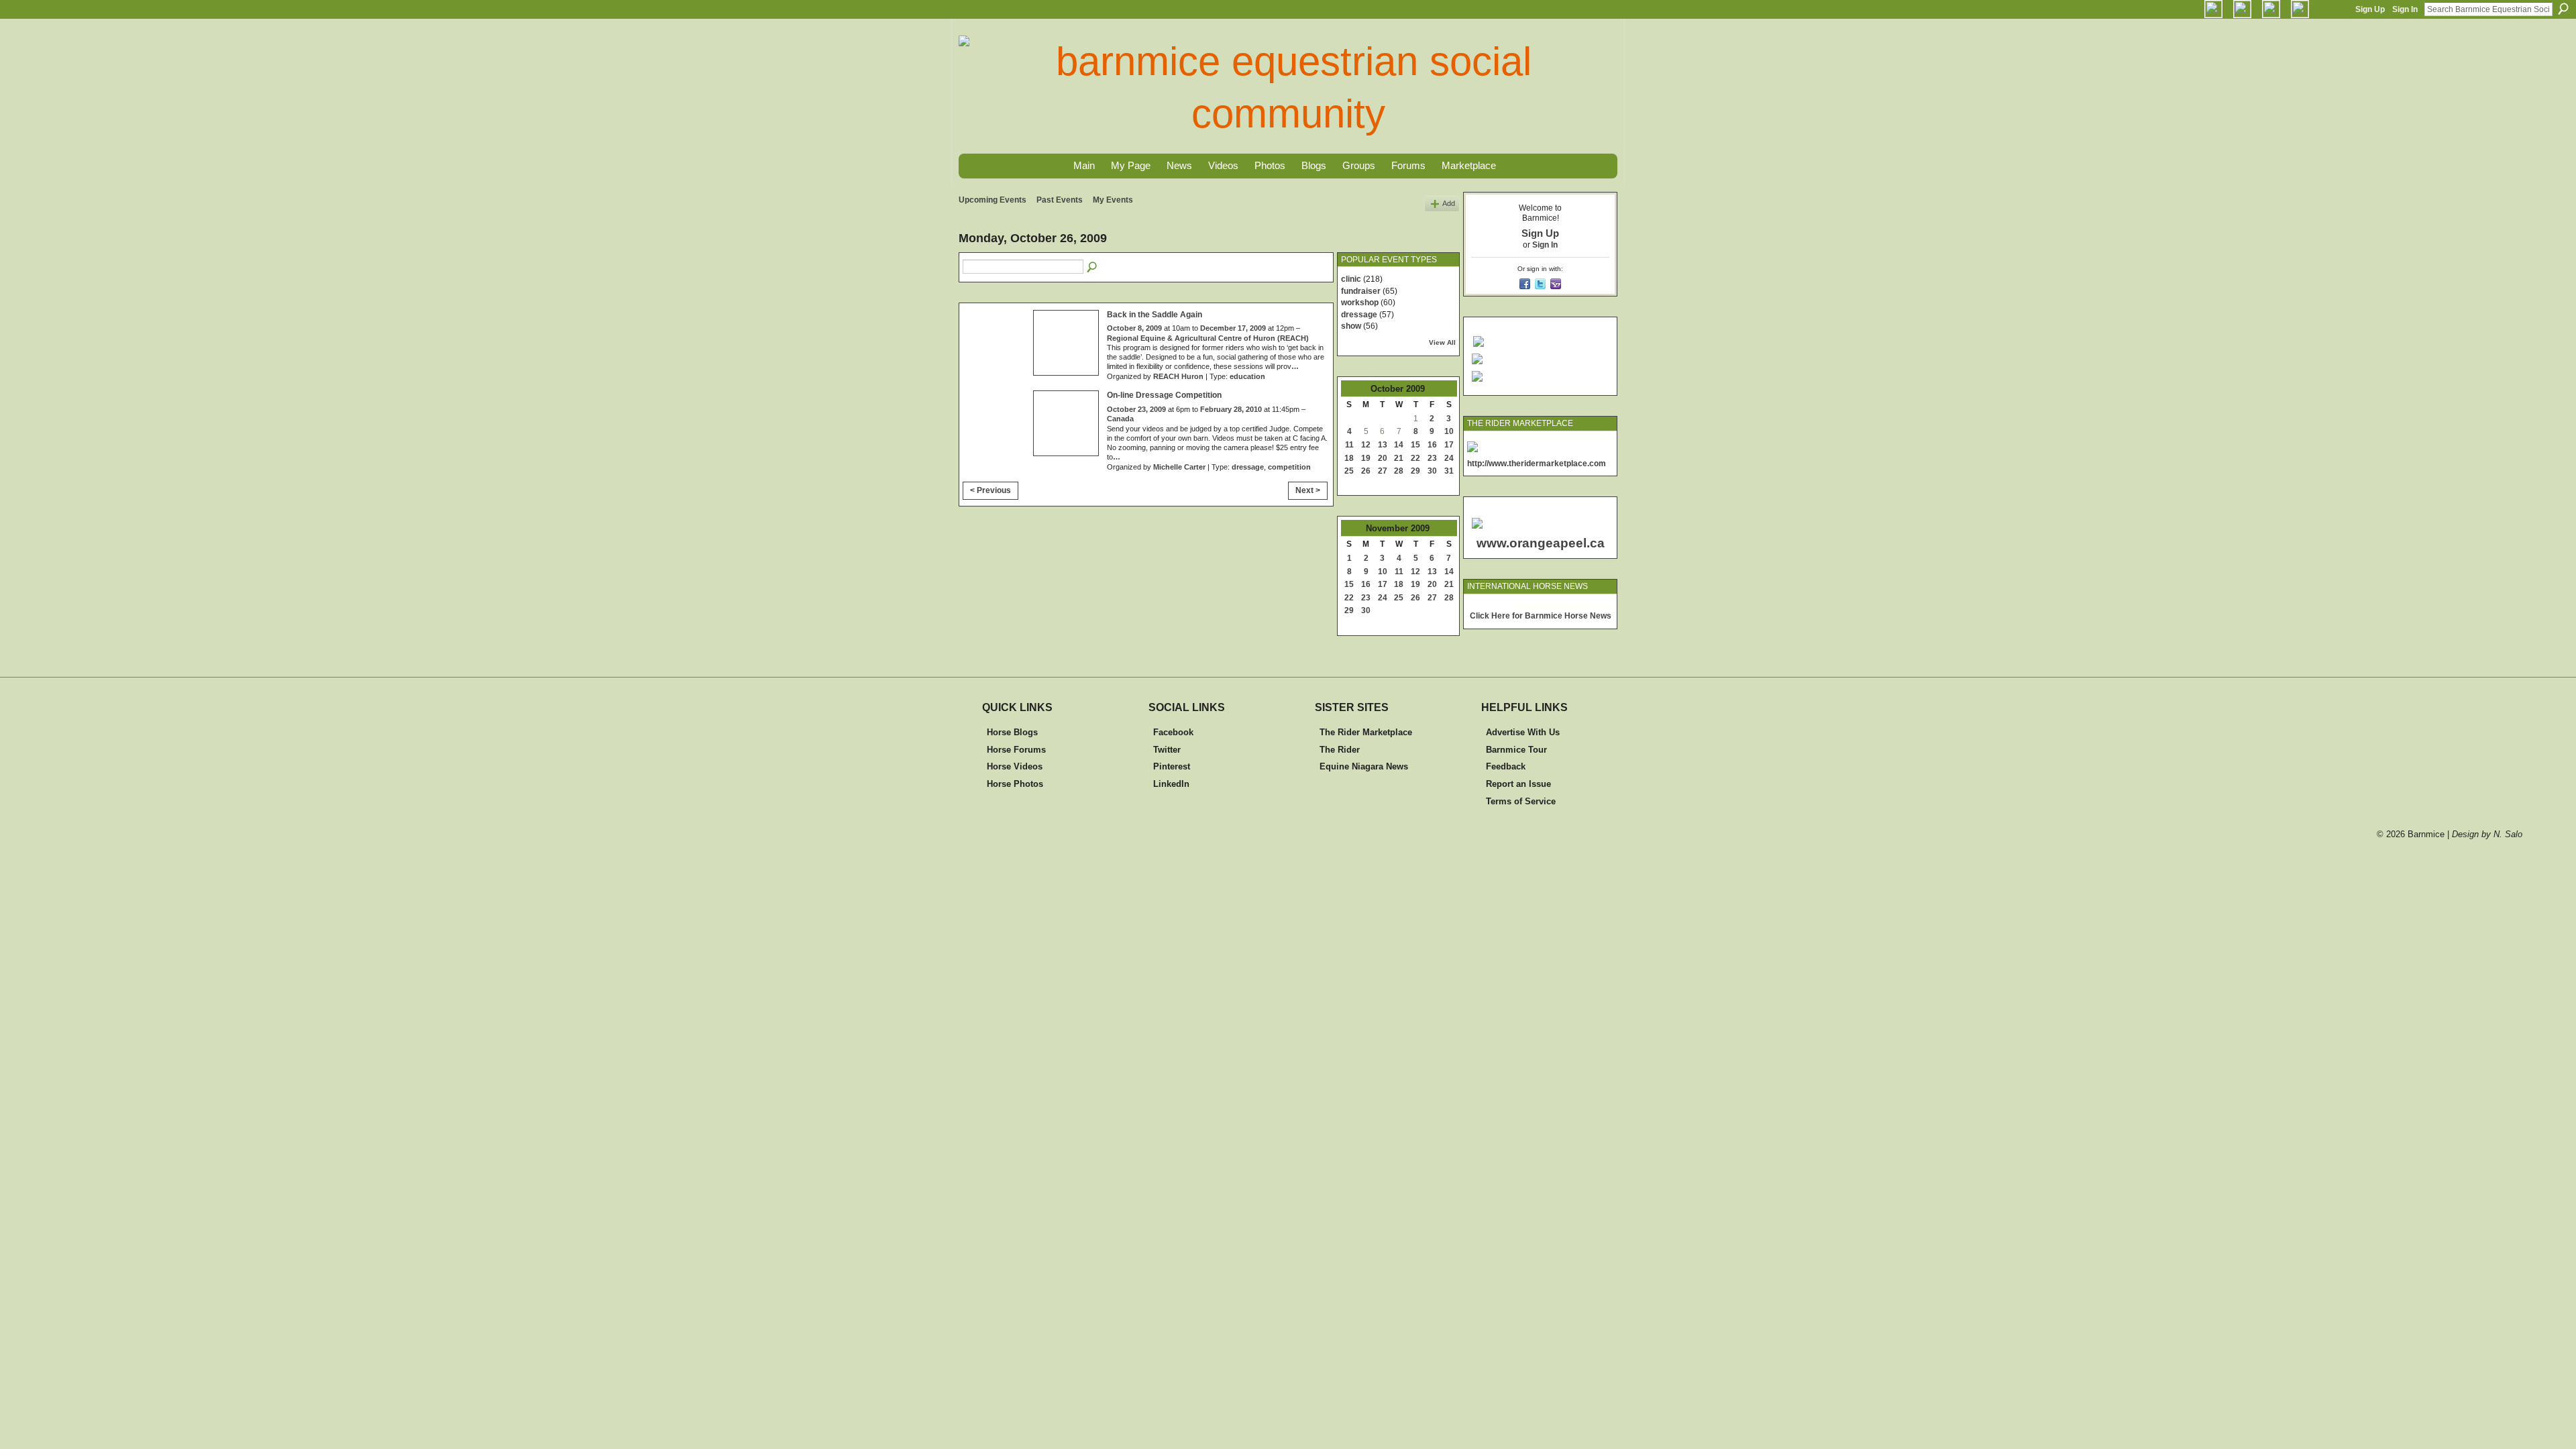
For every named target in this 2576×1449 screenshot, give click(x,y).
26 (1366, 471)
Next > (1308, 490)
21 (1399, 458)
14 (1399, 445)
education (1247, 376)
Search (2563, 9)
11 (1349, 445)
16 (1432, 445)
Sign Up (2370, 9)
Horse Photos (1015, 784)
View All (1442, 342)
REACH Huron (1178, 376)
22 (1415, 458)
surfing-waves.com (1581, 606)
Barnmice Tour (1516, 750)
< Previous (990, 490)
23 (1432, 458)
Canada (1120, 419)
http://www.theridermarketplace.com (1537, 464)
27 (1383, 471)
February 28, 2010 (1231, 409)
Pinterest (1172, 766)
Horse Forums (1016, 750)
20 (1383, 458)
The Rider (1340, 750)
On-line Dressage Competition (1164, 395)
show (1351, 326)
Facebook (1173, 732)
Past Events (1060, 200)
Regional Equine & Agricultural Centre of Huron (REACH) (1208, 338)
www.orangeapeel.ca (1541, 543)
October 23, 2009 (1136, 409)
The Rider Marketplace (1366, 732)
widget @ (1533, 606)
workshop (1360, 303)
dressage (1248, 467)
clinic (1351, 279)
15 (1415, 445)
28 (1399, 471)
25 (1349, 471)
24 (1449, 458)
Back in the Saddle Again (1155, 315)
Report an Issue (1518, 784)
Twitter (1167, 750)
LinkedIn (1171, 784)
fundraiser (1361, 291)
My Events (1113, 200)
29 (1415, 471)
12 (1366, 445)
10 (1449, 431)
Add (1449, 203)
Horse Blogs (1012, 732)
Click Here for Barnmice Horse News (1541, 616)
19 (1366, 458)
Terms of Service (1521, 801)
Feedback (1506, 766)
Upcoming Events (992, 200)
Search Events (1093, 268)
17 (1449, 445)
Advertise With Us (1523, 732)
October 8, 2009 (1134, 328)
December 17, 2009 (1233, 328)
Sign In (2405, 9)
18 (1349, 458)
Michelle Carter (1179, 467)
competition (1289, 467)
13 (1383, 445)
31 (1449, 471)
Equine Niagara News (1364, 766)
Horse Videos (1015, 766)
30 (1432, 471)
